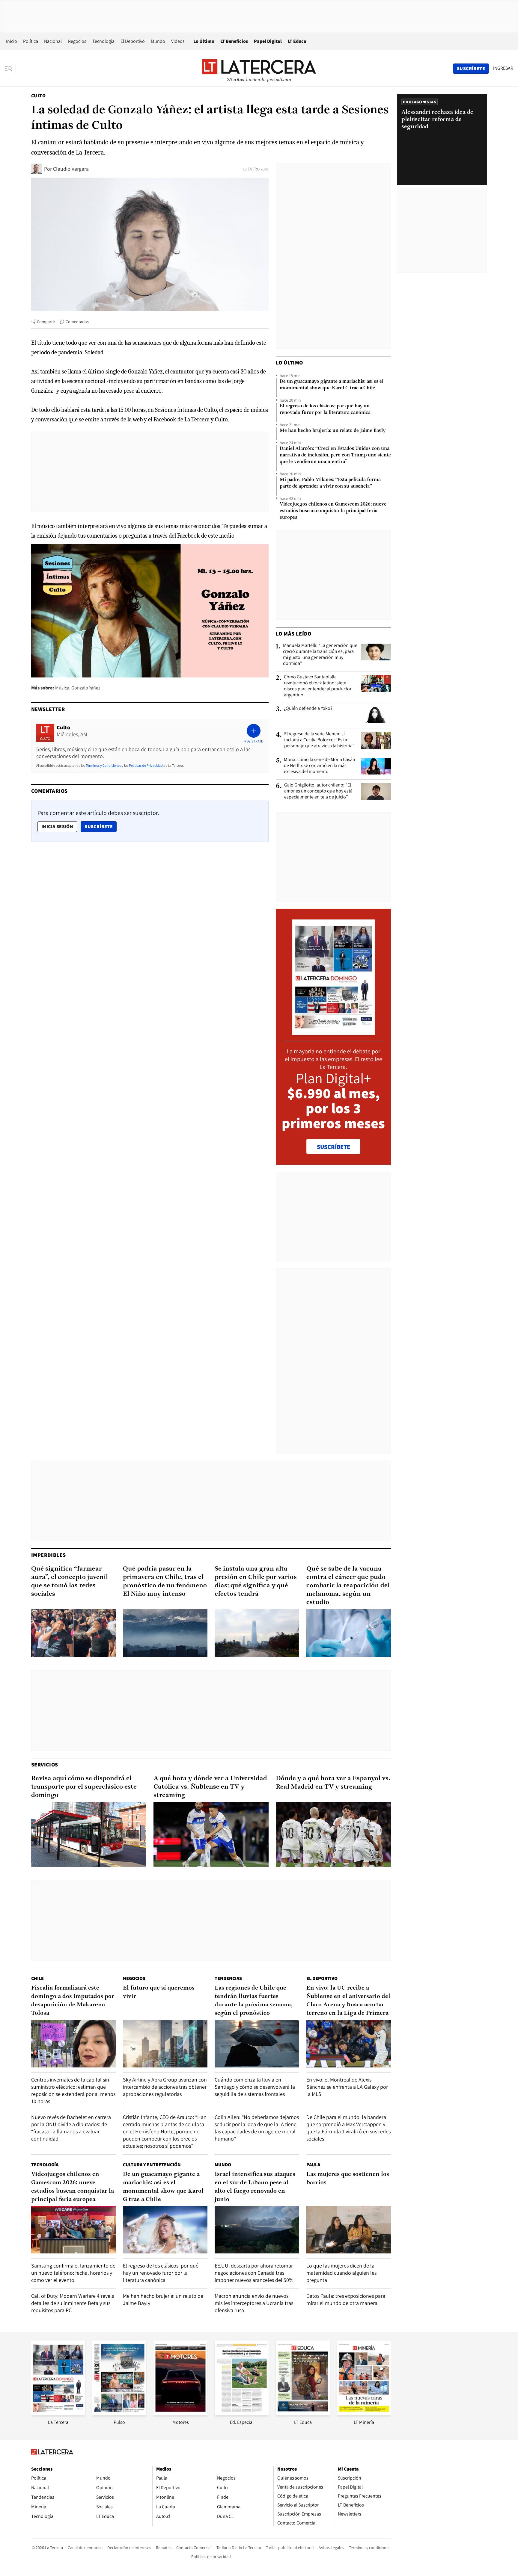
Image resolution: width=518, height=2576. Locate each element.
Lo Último (204, 41)
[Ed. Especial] (242, 2414)
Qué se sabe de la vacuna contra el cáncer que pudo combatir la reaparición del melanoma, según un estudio (348, 1586)
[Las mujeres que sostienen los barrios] (349, 2230)
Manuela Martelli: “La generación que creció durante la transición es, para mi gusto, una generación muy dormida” (320, 654)
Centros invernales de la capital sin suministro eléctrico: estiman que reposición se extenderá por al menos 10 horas (73, 2090)
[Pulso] (119, 2414)
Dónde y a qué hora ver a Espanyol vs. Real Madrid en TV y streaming (333, 1783)
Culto (38, 96)
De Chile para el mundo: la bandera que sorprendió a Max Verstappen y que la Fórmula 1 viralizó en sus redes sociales (348, 2128)
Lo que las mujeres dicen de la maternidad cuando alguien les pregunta (341, 2273)
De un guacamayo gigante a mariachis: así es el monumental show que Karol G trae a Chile (332, 385)
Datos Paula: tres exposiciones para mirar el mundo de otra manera (346, 2299)
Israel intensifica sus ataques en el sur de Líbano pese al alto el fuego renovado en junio (255, 2187)
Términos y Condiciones (103, 765)
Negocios (77, 41)
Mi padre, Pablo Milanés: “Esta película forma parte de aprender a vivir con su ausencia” (330, 483)
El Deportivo (133, 41)
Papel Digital (268, 41)
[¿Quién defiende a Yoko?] (376, 715)
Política (31, 41)
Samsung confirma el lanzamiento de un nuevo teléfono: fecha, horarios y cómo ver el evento (73, 2273)
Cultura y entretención (152, 2165)
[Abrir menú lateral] (10, 69)
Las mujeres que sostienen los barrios (348, 2179)
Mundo (158, 41)
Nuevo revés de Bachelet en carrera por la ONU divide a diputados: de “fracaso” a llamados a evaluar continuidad (71, 2128)
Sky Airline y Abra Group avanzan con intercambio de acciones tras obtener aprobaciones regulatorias (165, 2087)
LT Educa (297, 41)
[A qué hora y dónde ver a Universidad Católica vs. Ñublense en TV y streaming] (211, 1834)
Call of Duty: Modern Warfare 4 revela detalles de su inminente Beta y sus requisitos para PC (73, 2303)
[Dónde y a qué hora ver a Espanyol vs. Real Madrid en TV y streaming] (333, 1834)
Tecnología (103, 41)
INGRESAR (503, 68)
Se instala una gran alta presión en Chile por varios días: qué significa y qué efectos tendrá (256, 1582)
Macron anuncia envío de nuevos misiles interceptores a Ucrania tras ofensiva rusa (254, 2303)
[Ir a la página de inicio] (259, 68)
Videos (178, 41)
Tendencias (228, 1978)
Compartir (46, 322)
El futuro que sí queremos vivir (159, 1992)
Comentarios (77, 322)
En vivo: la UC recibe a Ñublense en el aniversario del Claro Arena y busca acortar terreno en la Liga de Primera (348, 2001)
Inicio (12, 41)
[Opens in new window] (180, 2414)
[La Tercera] (58, 2414)
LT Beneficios (234, 41)
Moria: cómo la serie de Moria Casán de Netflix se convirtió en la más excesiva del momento (320, 766)
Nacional (53, 41)
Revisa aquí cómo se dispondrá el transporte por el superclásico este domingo (84, 1787)
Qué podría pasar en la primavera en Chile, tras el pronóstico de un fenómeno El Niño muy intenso (165, 1582)
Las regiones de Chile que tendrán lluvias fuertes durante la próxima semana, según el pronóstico (254, 2001)
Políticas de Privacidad (146, 765)
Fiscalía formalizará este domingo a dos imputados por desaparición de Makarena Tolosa (73, 2001)
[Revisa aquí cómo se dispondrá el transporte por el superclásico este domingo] (89, 1834)
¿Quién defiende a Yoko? (308, 708)
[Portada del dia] (333, 1032)
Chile (37, 1978)
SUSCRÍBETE (333, 1147)
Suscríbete (100, 826)
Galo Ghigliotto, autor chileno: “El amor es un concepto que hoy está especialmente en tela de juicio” (318, 791)
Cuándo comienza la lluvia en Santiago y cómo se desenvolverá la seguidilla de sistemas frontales (255, 2087)
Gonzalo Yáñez (86, 688)
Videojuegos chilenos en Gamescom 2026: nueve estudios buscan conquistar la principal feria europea (333, 511)
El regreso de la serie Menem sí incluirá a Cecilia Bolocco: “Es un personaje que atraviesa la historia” (319, 740)
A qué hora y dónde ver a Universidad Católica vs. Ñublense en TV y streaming (210, 1787)
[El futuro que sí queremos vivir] (165, 2044)
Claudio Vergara (71, 169)
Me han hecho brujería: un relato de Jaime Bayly (333, 431)
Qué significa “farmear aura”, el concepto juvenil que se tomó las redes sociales (70, 1582)
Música (62, 688)
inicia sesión (57, 826)
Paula (313, 2165)
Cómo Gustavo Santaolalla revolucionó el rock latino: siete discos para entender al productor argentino (318, 686)
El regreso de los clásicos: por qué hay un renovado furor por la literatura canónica (325, 409)
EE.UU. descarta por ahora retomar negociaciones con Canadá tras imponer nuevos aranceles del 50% (254, 2273)
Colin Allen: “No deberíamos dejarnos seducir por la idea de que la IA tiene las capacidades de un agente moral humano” (257, 2128)
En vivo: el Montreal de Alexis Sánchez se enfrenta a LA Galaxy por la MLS (347, 2087)
